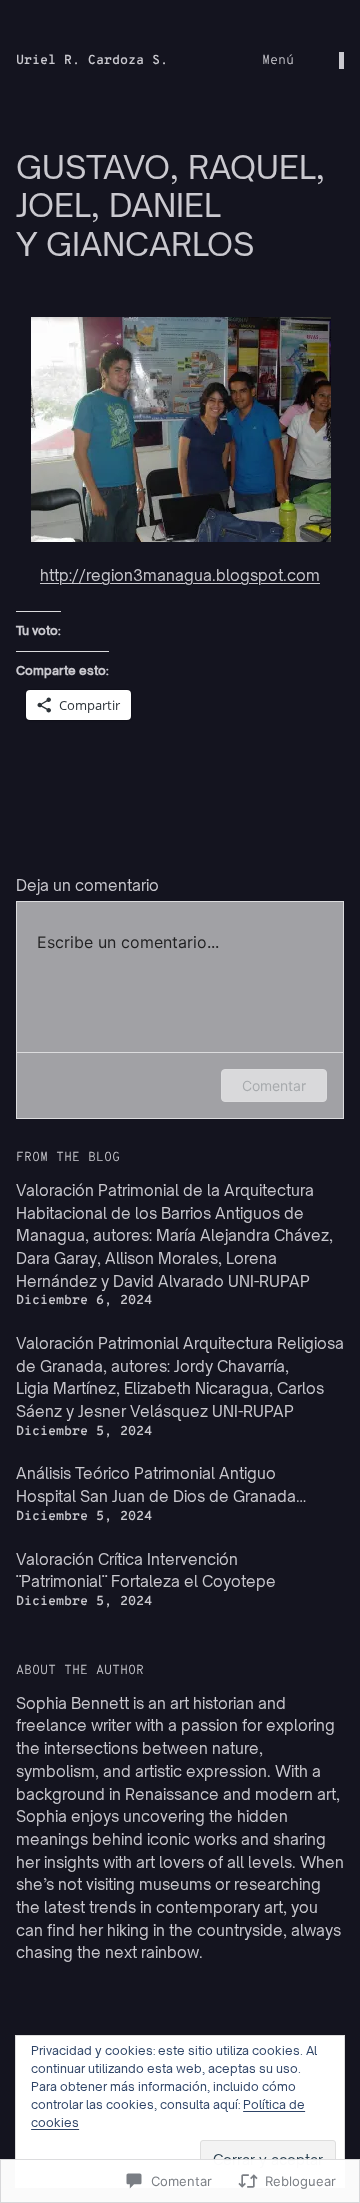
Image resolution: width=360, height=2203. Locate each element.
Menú (278, 60)
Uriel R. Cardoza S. (92, 60)
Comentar (274, 1085)
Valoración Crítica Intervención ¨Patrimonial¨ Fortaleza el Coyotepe (146, 1571)
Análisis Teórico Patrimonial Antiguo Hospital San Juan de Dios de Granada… (161, 1485)
